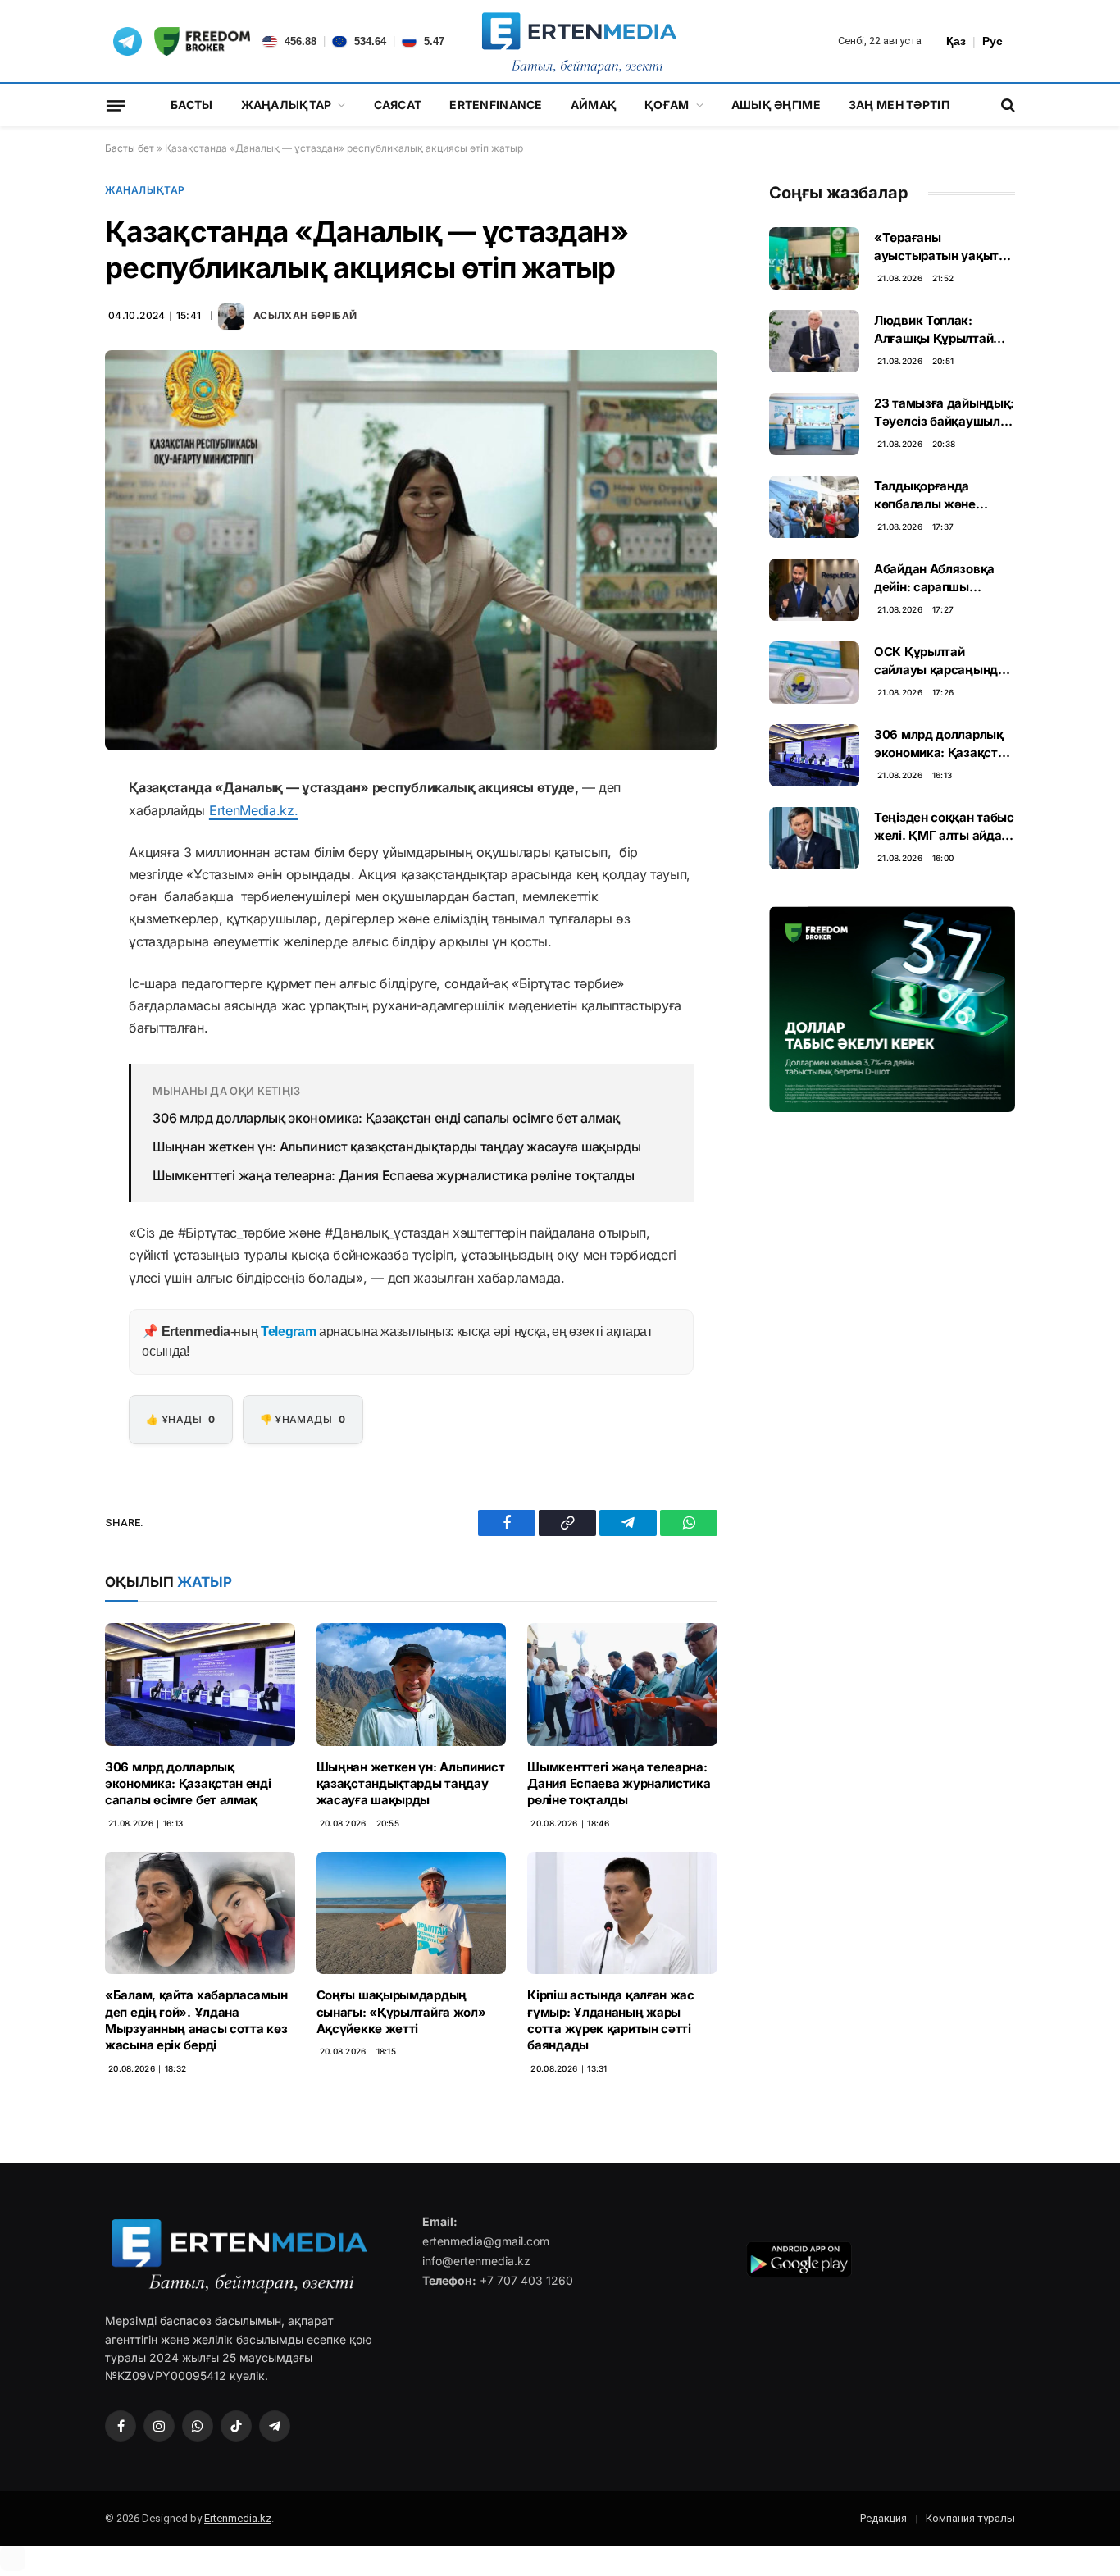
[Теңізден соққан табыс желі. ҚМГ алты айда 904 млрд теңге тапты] (814, 838)
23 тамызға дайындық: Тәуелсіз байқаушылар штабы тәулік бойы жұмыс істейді (944, 413)
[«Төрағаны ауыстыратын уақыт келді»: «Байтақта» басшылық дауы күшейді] (814, 258)
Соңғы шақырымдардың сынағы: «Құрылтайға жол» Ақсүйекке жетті (401, 2012)
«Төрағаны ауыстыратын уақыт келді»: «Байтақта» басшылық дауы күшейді (936, 247)
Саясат (398, 105)
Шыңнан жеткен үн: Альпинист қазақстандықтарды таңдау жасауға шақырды (396, 1147)
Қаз (956, 41)
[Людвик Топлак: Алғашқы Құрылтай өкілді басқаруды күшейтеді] (814, 341)
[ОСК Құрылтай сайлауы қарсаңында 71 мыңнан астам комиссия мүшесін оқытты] (814, 672)
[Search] (1006, 105)
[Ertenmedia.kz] (579, 41)
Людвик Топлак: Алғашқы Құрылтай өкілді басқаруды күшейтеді (933, 330)
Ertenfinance (496, 105)
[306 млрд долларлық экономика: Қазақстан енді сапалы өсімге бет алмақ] (200, 1684)
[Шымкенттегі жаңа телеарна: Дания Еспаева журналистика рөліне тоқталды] (622, 1684)
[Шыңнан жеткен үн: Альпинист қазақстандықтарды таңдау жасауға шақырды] (412, 1684)
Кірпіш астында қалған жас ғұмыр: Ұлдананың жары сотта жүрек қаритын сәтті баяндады (611, 2020)
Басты (191, 105)
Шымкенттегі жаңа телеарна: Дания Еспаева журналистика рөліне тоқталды (393, 1175)
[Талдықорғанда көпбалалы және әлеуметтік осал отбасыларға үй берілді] (814, 507)
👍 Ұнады (180, 1419)
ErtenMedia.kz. (254, 810)
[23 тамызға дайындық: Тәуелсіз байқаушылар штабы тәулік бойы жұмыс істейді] (814, 424)
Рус (993, 41)
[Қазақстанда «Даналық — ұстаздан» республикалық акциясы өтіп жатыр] (411, 550)
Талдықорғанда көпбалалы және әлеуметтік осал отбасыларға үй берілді (925, 495)
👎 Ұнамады (303, 1419)
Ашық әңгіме (776, 105)
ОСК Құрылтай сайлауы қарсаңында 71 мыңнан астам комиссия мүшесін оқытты (940, 661)
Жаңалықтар (287, 105)
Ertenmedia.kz (238, 2518)
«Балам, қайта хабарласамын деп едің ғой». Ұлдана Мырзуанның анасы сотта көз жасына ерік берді (196, 2020)
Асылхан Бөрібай (305, 315)
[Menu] (116, 105)
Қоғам (667, 105)
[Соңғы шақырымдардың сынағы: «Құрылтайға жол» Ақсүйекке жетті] (412, 1913)
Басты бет (130, 148)
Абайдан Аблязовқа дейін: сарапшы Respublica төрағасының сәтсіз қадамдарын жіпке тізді (935, 578)
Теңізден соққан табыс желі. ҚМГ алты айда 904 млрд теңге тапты (944, 827)
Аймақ (594, 105)
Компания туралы (970, 2518)
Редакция (883, 2518)
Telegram (288, 1331)
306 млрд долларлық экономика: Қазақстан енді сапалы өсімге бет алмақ (386, 1118)
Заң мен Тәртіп (899, 105)
